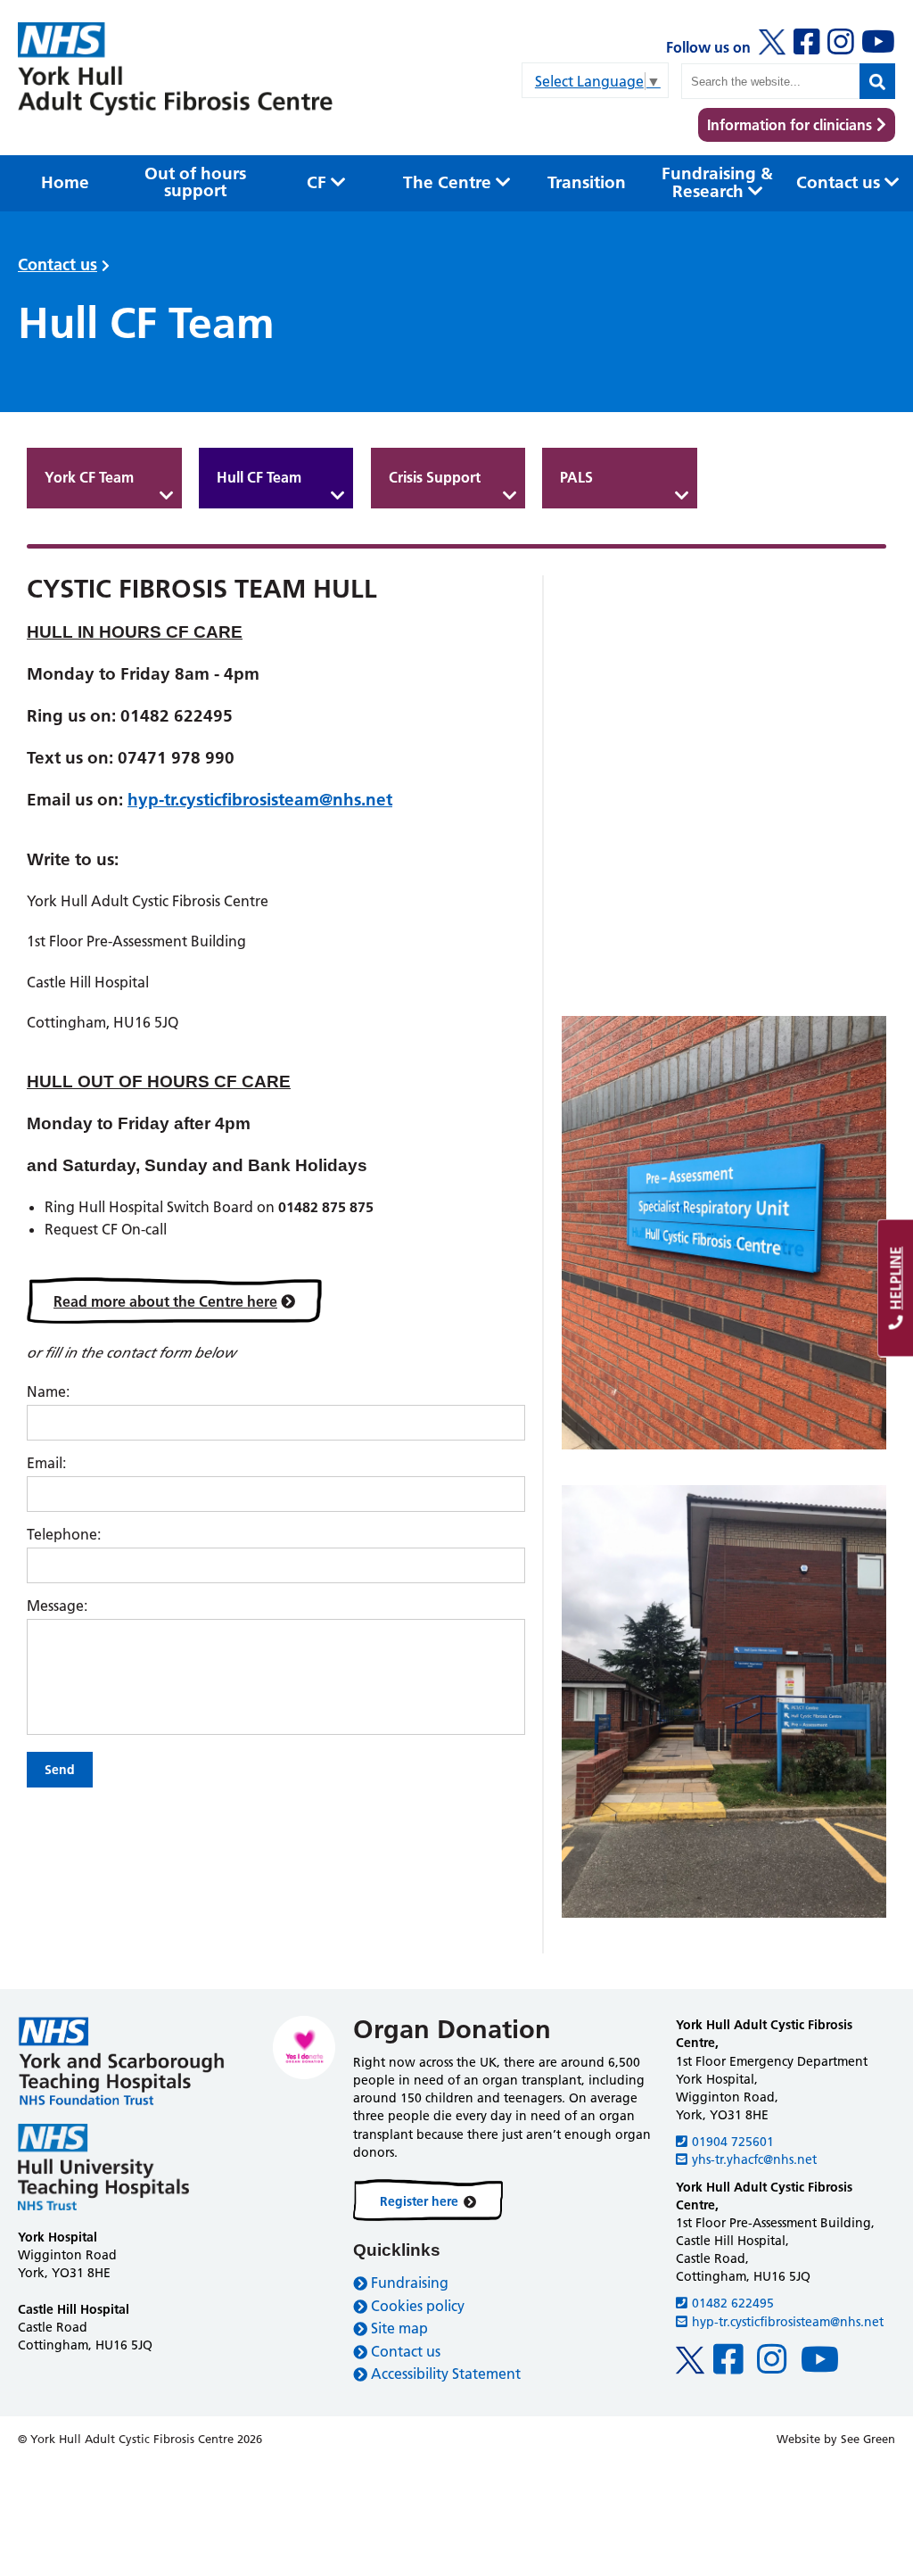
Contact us (58, 264)
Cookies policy (418, 2306)
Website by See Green (836, 2439)
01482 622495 (733, 2303)
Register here (419, 2201)
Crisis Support (435, 477)
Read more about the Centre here (165, 1301)
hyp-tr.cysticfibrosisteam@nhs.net (260, 800)
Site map (399, 2328)
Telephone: (64, 1534)
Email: (46, 1463)
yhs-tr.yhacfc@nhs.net (754, 2159)
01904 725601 (733, 2142)
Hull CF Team (259, 477)
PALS (576, 477)
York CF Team (89, 477)
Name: (48, 1391)
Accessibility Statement (446, 2374)
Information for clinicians (790, 125)
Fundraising (410, 2283)
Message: (57, 1606)
